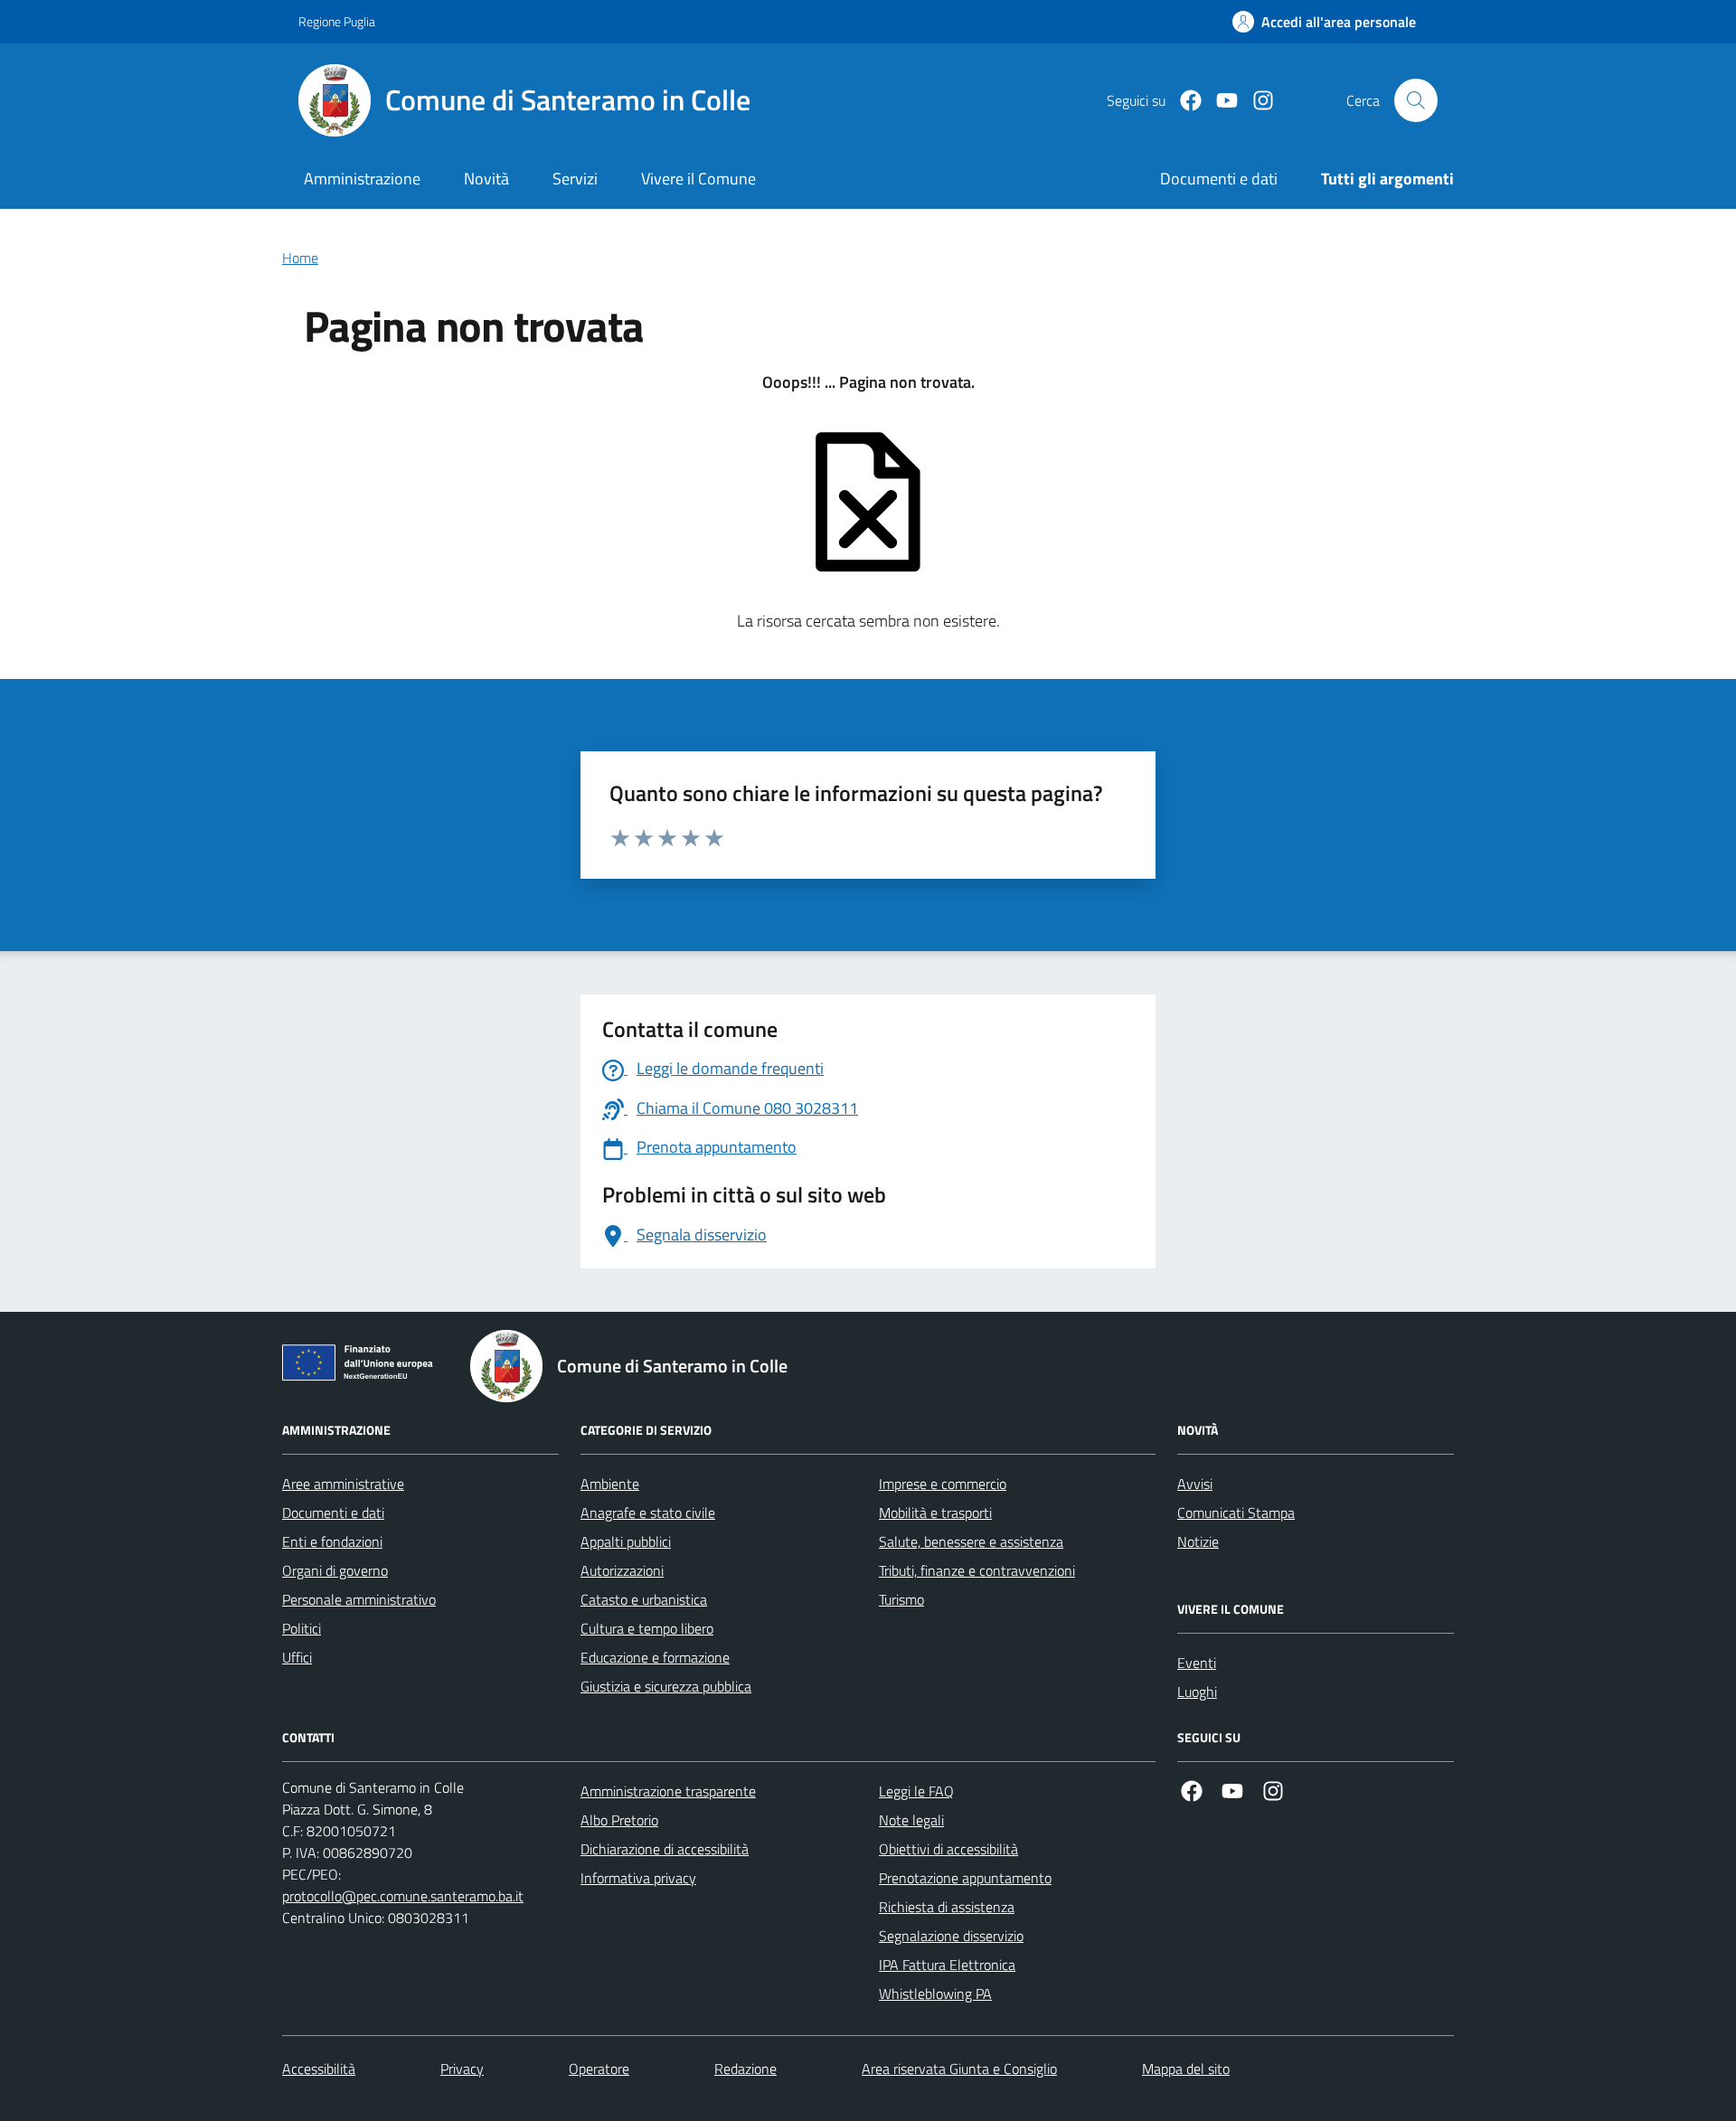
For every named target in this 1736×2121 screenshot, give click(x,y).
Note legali (911, 1820)
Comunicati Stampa (1236, 1513)
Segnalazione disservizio (951, 1936)
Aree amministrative (343, 1484)
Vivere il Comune (698, 179)
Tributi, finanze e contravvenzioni (977, 1570)
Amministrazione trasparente (668, 1791)
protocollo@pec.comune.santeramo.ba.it (403, 1896)
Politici (302, 1628)
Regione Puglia (337, 21)
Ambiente (610, 1484)
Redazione (745, 2069)
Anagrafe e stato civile (648, 1513)
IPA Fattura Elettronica (947, 1965)
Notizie (1198, 1541)
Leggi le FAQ (916, 1791)
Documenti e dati (333, 1513)
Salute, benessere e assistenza (971, 1541)
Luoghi (1197, 1692)
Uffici (297, 1657)
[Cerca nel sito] (1416, 100)
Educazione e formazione (655, 1657)
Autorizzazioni (622, 1570)
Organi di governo (335, 1570)
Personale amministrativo (359, 1599)
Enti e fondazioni (332, 1541)
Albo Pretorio (619, 1820)
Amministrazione (362, 179)
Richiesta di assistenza (947, 1907)
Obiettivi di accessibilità (948, 1849)
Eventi (1197, 1663)
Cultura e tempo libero (647, 1628)
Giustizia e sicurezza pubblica (666, 1686)
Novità (486, 179)
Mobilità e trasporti (935, 1513)
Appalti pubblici (626, 1541)
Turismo (901, 1599)
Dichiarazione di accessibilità (665, 1849)
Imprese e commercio (943, 1484)
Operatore (599, 2069)
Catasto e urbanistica (644, 1599)
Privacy (462, 2069)
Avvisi (1195, 1484)
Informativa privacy (638, 1878)
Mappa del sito (1186, 2069)
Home (300, 258)
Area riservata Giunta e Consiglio (959, 2069)
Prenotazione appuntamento (965, 1878)
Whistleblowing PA (935, 1994)
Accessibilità (319, 2069)
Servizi (575, 179)
